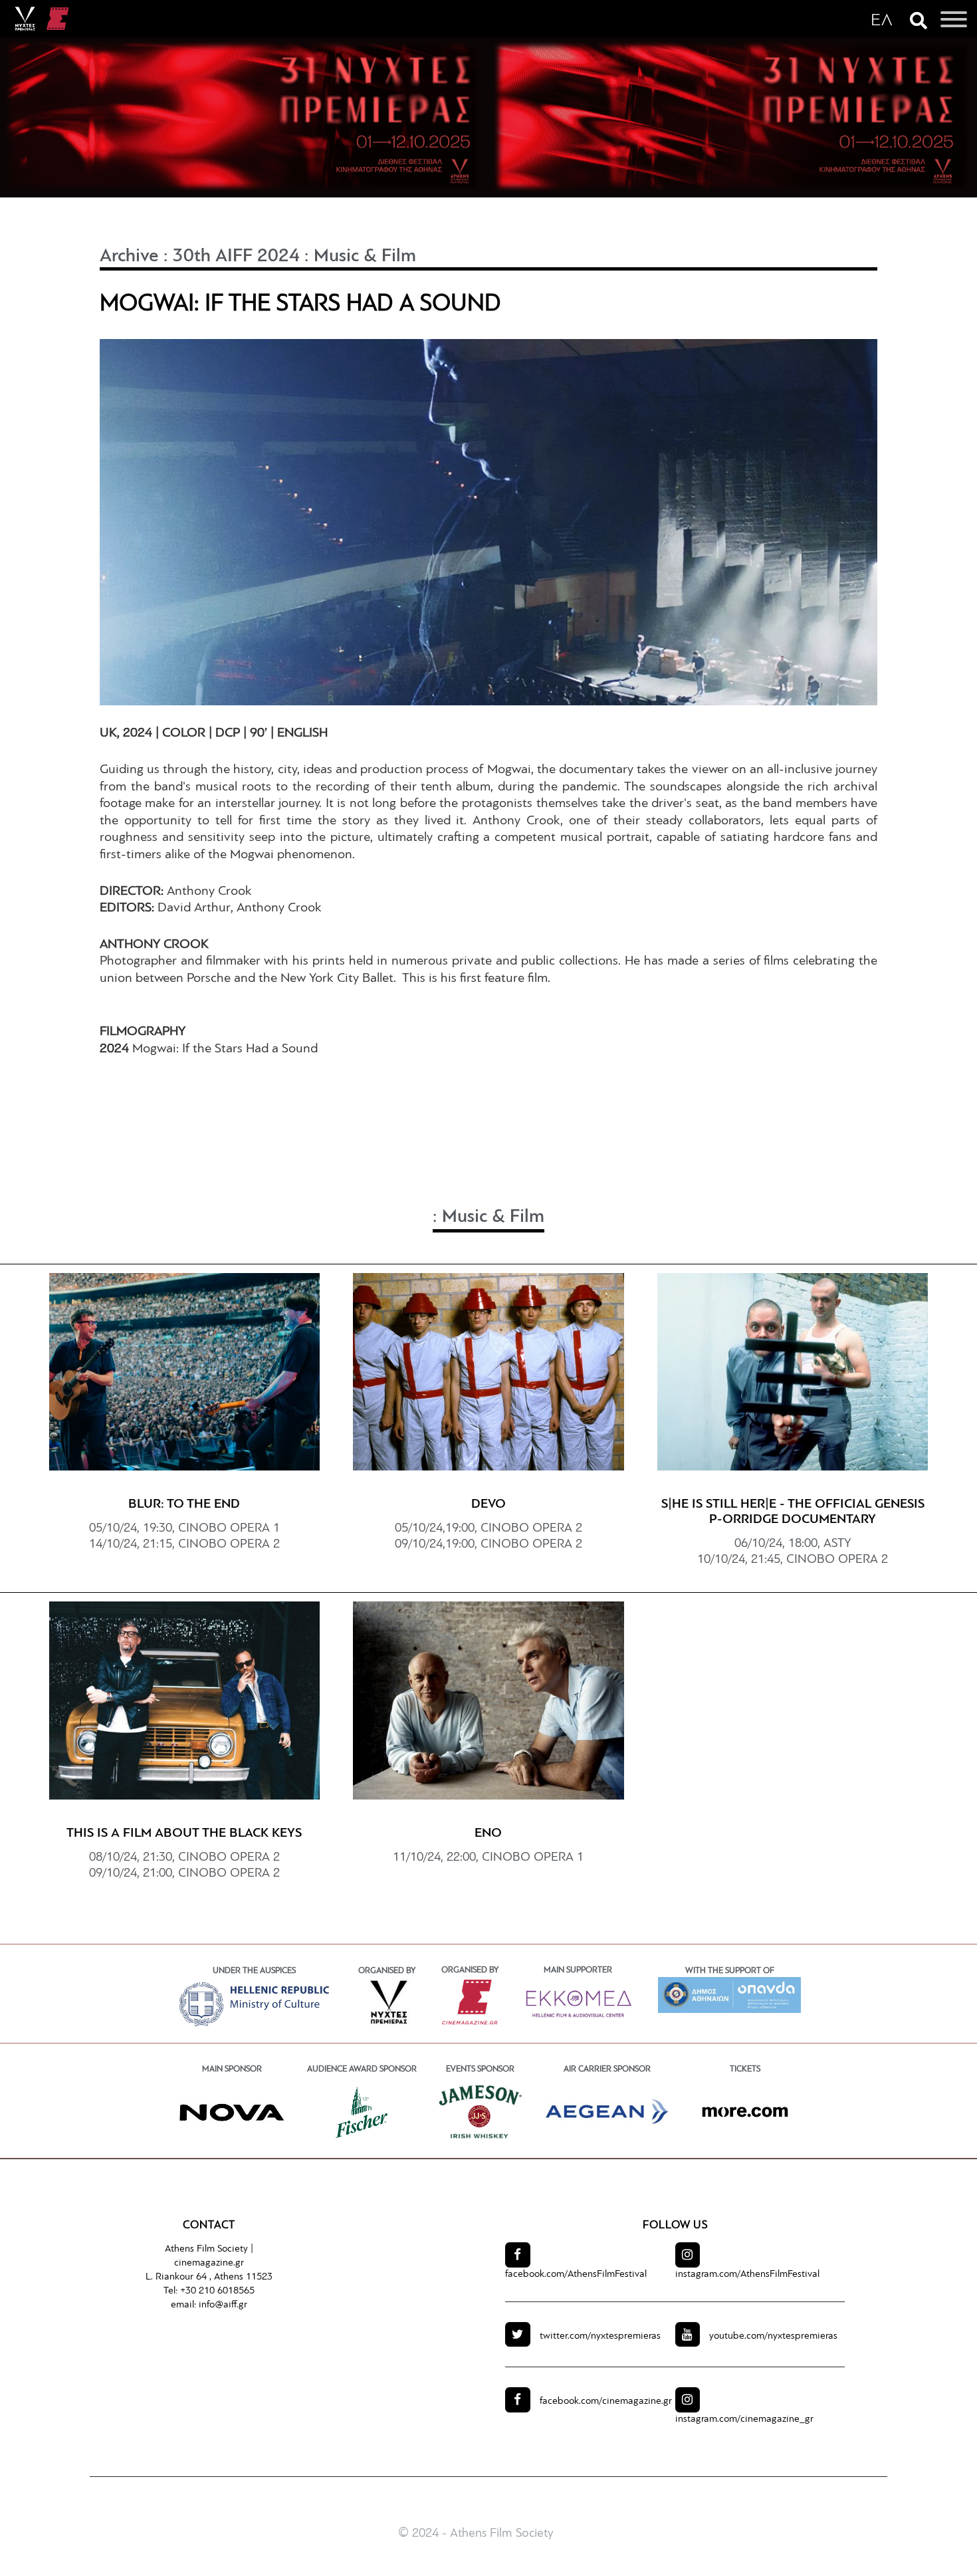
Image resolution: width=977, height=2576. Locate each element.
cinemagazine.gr (209, 2263)
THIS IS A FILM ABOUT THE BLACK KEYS (184, 1833)
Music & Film (365, 257)
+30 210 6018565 (217, 2291)
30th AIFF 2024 (236, 257)
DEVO (489, 1504)
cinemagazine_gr (744, 2419)
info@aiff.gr (223, 2305)
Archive (129, 257)
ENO (488, 1833)
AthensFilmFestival (576, 2275)
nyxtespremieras (600, 2336)
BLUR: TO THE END (184, 1504)
